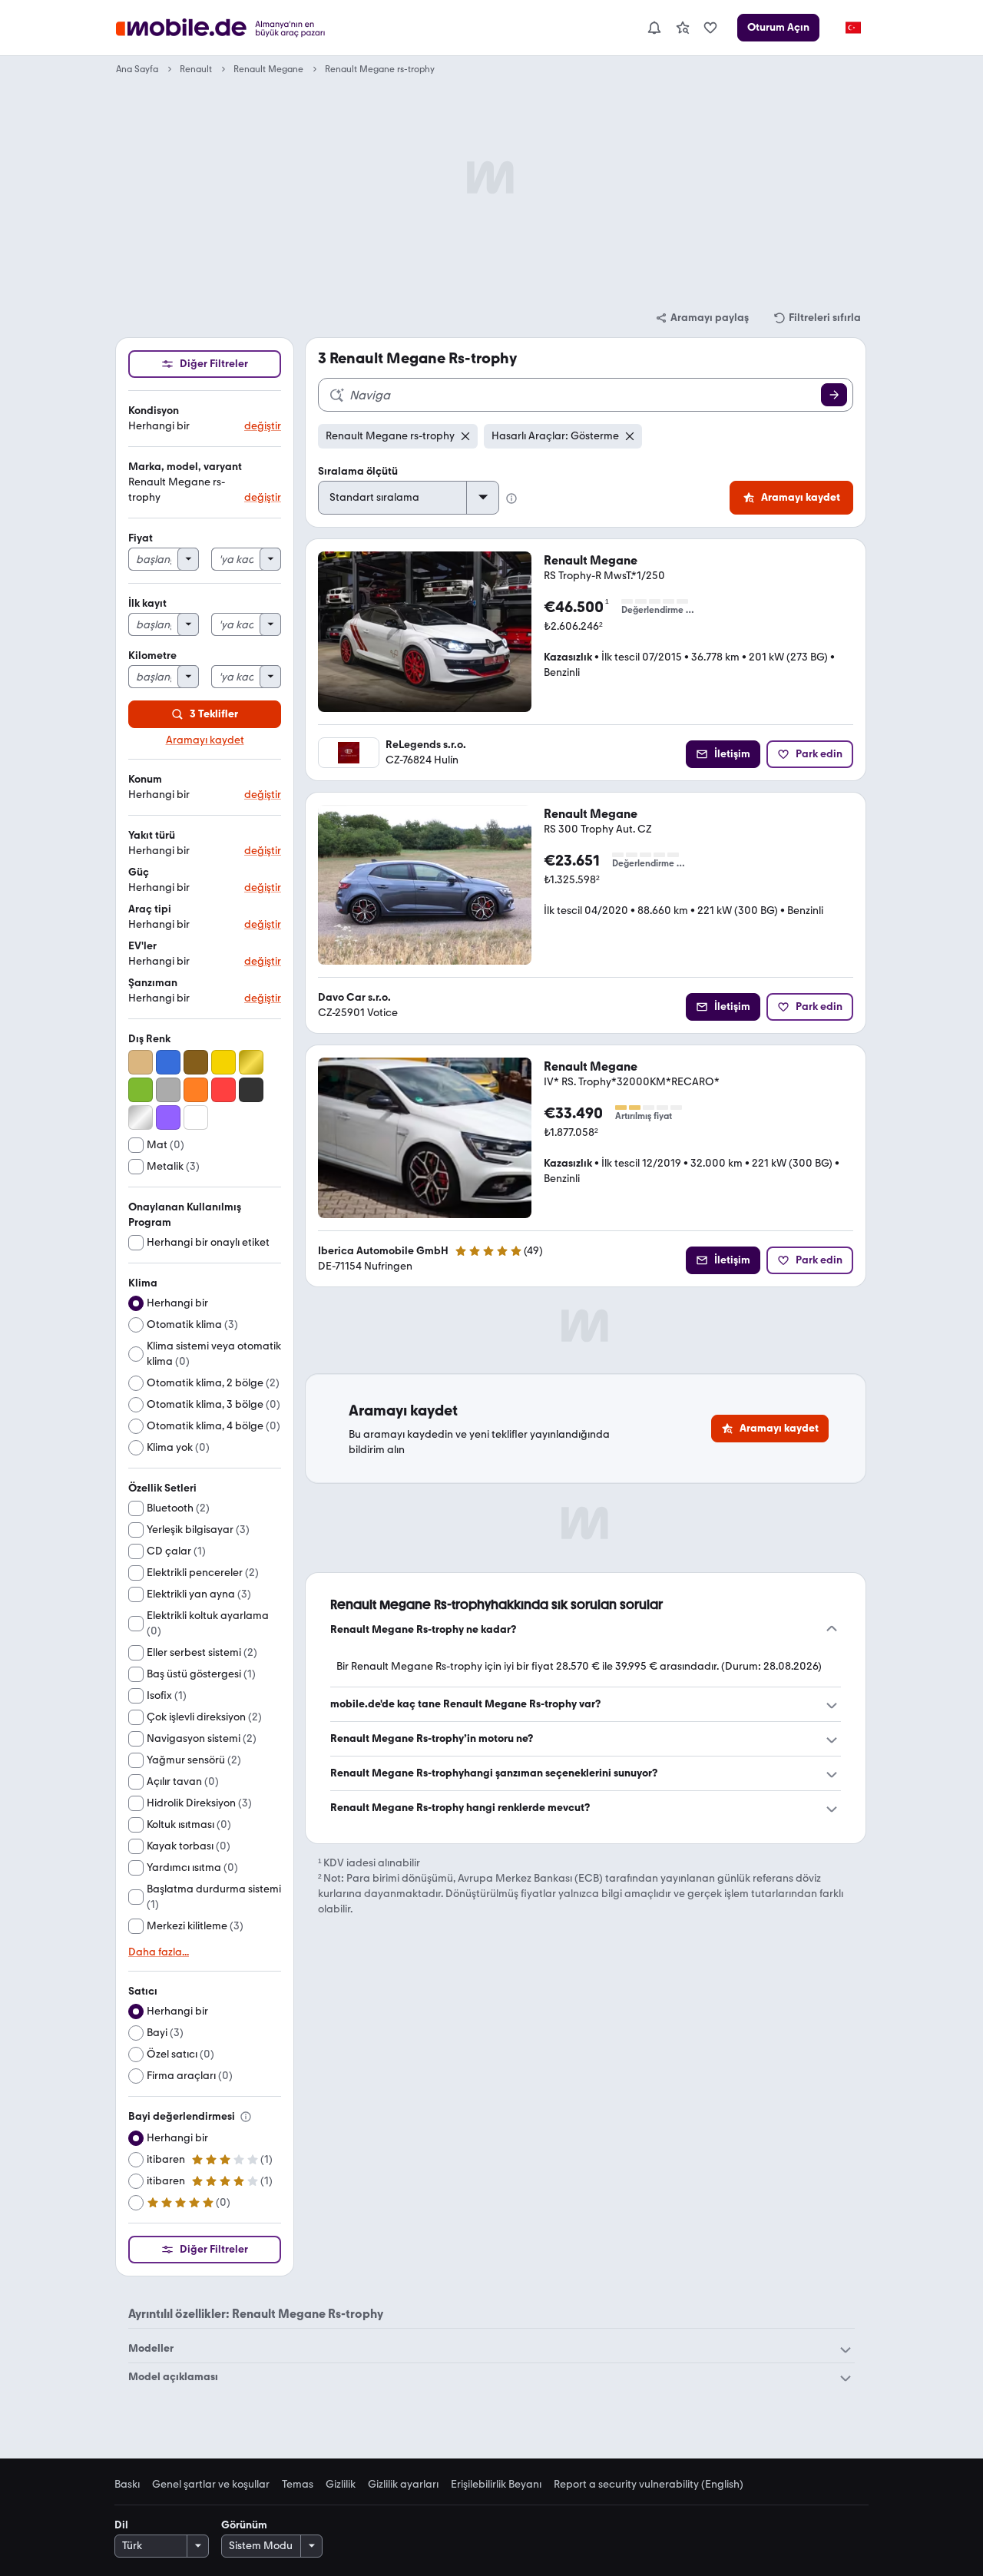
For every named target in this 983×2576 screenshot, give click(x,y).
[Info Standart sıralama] (511, 498)
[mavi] (168, 1062)
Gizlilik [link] (341, 2485)
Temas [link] (298, 2485)
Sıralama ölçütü (358, 471)
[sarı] (223, 1062)
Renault (196, 69)
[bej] (141, 1062)
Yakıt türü (152, 835)
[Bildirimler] (654, 28)
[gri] (168, 1090)
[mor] (168, 1117)
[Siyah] (251, 1090)
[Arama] (834, 395)
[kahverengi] (196, 1062)
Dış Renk (149, 1039)
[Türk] (852, 28)
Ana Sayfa (137, 69)
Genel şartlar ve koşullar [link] (211, 2485)
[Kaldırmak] (465, 436)
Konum (145, 779)
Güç (139, 872)
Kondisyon (154, 411)
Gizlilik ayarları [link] (403, 2485)
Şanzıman (153, 983)
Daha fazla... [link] (159, 1952)
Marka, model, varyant (185, 467)
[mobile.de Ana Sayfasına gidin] (241, 28)
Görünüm (244, 2525)
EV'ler (142, 946)
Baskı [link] (127, 2485)
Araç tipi (150, 909)
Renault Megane (268, 69)
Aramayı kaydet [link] (205, 740)
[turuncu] (196, 1090)
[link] (683, 28)
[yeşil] (141, 1090)
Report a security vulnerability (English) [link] (649, 2485)
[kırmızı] (223, 1090)
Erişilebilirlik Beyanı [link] (496, 2485)
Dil (121, 2525)
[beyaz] (196, 1117)
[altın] (251, 1062)
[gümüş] (141, 1117)
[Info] (246, 2117)
